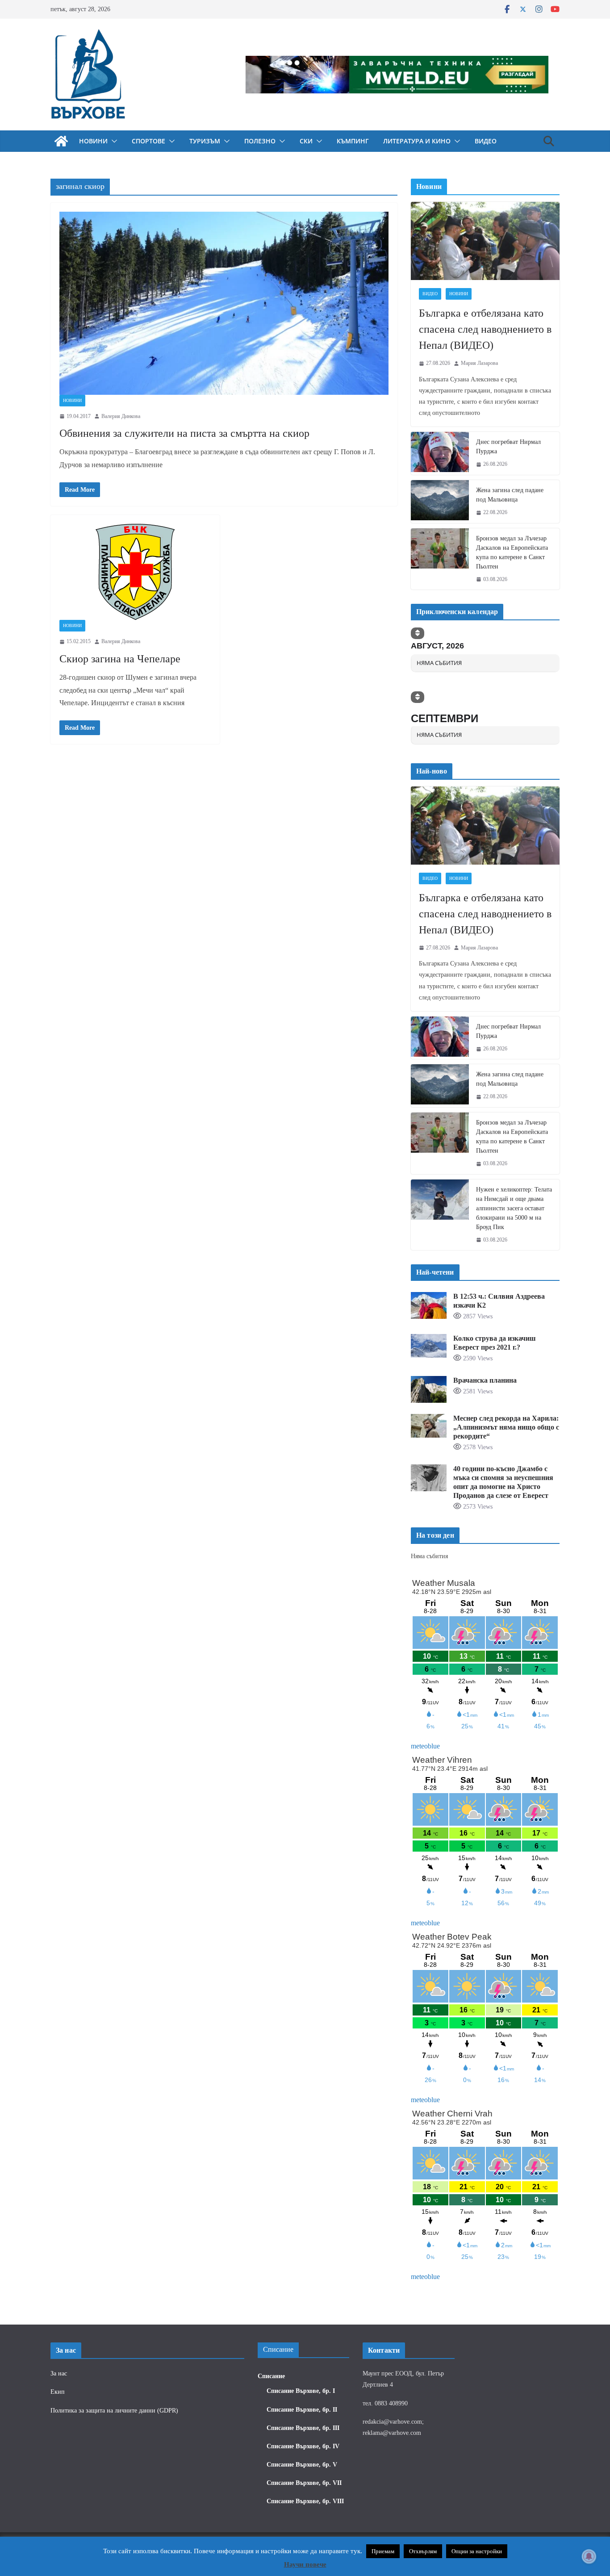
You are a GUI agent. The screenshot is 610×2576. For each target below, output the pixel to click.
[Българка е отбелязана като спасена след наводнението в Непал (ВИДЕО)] (485, 241)
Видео (486, 141)
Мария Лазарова (479, 363)
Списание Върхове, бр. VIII (305, 2501)
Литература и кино (417, 141)
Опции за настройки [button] (477, 2551)
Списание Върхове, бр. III (303, 2428)
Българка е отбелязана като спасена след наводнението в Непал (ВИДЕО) (485, 329)
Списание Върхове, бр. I (301, 2391)
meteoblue (425, 1746)
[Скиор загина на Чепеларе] (135, 572)
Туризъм (205, 141)
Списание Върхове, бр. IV (303, 2446)
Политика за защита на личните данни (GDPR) (114, 2411)
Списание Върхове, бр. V (302, 2465)
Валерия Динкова (121, 416)
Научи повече (305, 2564)
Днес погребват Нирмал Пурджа (508, 447)
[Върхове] (61, 141)
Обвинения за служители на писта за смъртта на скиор (184, 433)
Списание (271, 2376)
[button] (113, 141)
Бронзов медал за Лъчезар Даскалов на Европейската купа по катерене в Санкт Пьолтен (512, 552)
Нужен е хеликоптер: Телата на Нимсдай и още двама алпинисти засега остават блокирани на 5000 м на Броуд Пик (514, 1208)
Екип (58, 2392)
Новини (93, 141)
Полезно (260, 141)
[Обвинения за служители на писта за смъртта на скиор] (224, 303)
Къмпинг (353, 141)
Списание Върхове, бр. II (302, 2410)
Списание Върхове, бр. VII (304, 2483)
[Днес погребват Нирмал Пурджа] (440, 453)
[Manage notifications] (589, 2556)
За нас (59, 2373)
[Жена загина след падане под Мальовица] (440, 502)
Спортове (148, 141)
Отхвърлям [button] (423, 2551)
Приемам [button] (383, 2551)
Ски (306, 141)
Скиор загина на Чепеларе (120, 659)
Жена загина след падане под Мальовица (510, 495)
